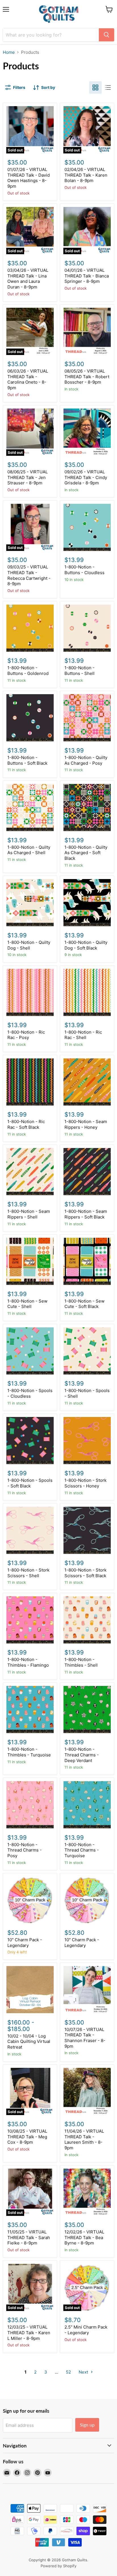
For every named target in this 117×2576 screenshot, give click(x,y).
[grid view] (95, 87)
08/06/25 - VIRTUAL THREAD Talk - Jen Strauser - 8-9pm (28, 477)
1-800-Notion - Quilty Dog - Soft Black (86, 945)
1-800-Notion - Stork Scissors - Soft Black (85, 1573)
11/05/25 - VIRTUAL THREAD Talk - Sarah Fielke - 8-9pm (29, 2237)
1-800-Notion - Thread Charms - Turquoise (82, 1850)
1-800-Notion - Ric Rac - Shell (83, 1035)
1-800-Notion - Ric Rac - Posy (26, 1035)
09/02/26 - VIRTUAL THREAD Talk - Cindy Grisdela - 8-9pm (86, 477)
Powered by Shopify (58, 2566)
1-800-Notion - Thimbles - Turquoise (29, 1752)
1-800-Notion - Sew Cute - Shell (27, 1304)
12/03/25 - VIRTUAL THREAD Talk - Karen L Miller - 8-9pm (29, 2333)
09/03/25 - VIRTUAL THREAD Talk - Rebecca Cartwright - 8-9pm (29, 575)
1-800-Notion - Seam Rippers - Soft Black (86, 1214)
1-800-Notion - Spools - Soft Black (30, 1483)
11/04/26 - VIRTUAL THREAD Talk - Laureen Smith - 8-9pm (84, 2139)
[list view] (108, 87)
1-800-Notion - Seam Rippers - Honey (86, 1124)
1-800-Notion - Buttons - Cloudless (84, 570)
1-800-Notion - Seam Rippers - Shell (29, 1214)
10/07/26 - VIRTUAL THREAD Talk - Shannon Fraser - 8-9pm (85, 2038)
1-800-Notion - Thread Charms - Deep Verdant (82, 1755)
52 (68, 2372)
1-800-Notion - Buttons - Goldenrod (28, 671)
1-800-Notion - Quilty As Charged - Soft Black (86, 853)
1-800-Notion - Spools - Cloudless (30, 1393)
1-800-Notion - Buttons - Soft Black (27, 760)
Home (9, 52)
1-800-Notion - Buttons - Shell (80, 671)
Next (84, 2372)
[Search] (106, 35)
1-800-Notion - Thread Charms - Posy (25, 1850)
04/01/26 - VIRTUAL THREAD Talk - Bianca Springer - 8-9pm (87, 276)
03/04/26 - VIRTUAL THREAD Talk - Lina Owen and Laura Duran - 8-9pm (28, 279)
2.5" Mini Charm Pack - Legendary (86, 2330)
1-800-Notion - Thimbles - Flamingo (28, 1662)
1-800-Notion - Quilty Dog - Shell (29, 945)
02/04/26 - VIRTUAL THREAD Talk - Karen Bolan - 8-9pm (86, 175)
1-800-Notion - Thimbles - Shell (81, 1662)
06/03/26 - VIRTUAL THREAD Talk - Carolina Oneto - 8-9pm (28, 379)
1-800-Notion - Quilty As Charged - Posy (86, 760)
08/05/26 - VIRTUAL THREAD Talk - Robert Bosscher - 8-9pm (87, 377)
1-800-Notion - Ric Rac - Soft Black (26, 1124)
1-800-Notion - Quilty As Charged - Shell (29, 850)
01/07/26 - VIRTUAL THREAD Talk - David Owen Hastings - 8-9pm (29, 178)
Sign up (87, 2425)
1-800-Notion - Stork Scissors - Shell (28, 1573)
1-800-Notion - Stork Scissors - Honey (85, 1483)
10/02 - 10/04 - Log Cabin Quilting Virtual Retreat (29, 2041)
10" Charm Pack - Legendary (25, 1943)
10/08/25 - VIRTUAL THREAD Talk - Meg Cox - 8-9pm (27, 2137)
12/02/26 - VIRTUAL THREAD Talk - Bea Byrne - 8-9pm (84, 2237)
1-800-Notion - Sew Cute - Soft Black (84, 1304)
